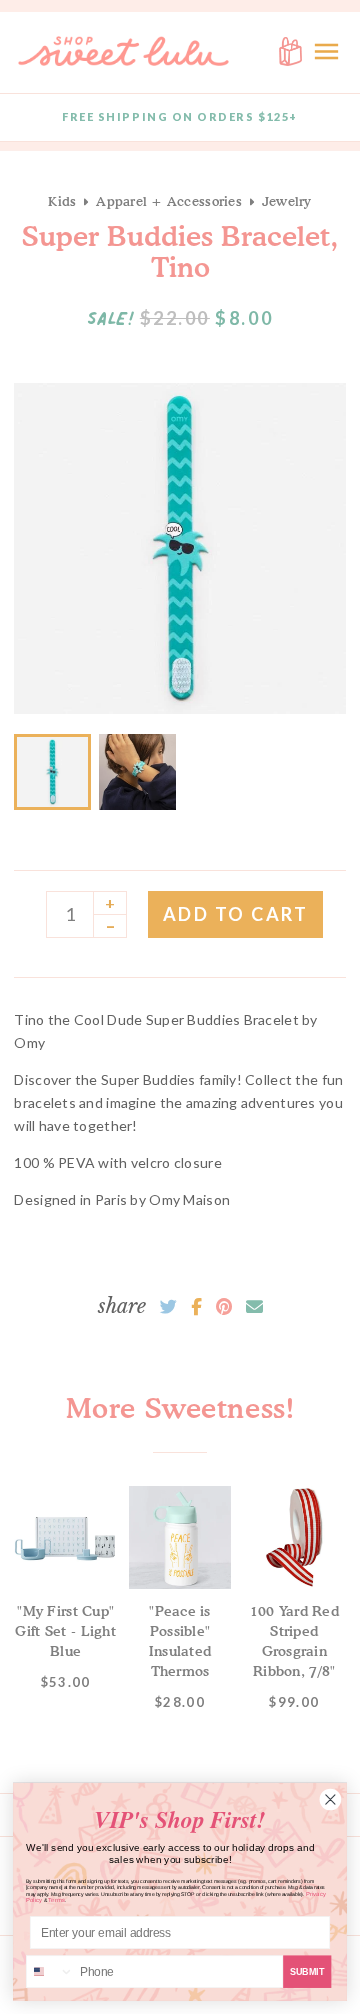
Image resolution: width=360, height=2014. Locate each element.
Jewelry (287, 201)
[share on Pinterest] (224, 1307)
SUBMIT (307, 1971)
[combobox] (50, 1971)
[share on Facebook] (196, 1307)
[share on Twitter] (168, 1307)
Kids (62, 201)
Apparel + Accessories (168, 201)
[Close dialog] (330, 1799)
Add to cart (236, 914)
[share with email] (254, 1307)
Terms (56, 1900)
